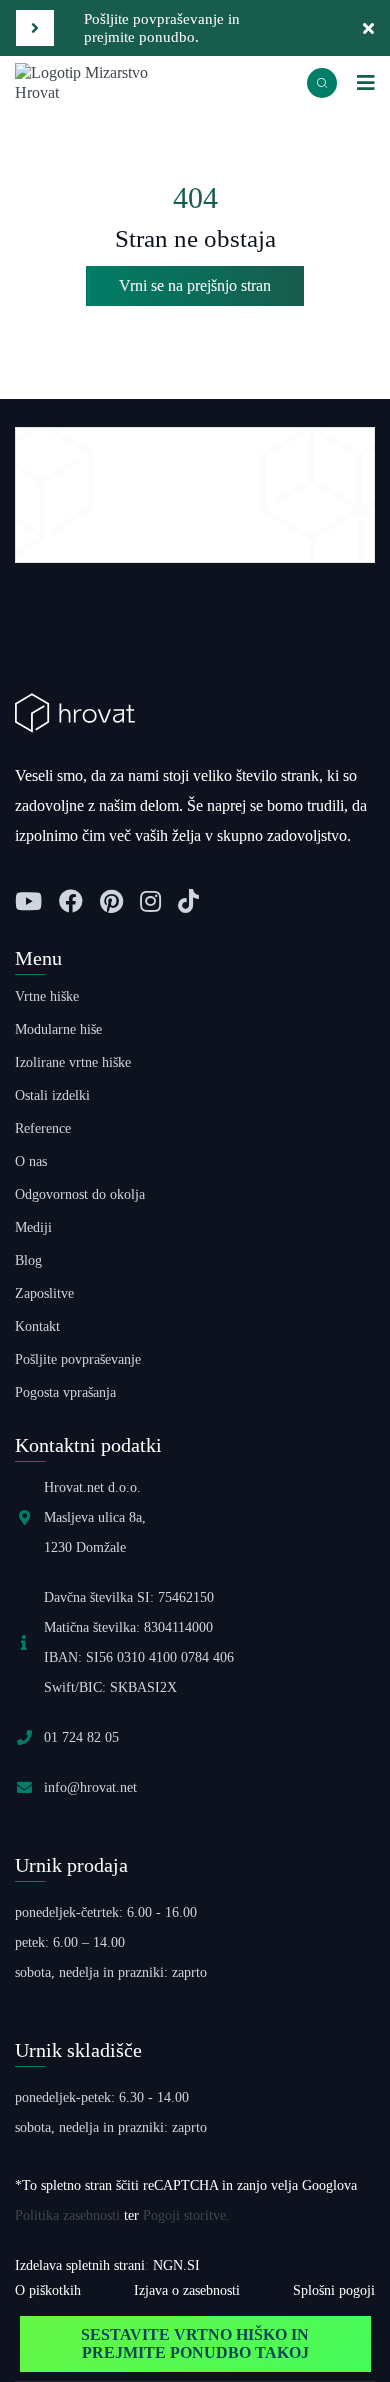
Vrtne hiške (47, 996)
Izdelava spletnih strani (80, 2265)
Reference (43, 1128)
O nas (31, 1161)
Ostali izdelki (52, 1095)
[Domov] (105, 81)
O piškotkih (48, 2290)
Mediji (33, 1227)
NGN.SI (176, 2265)
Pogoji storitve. (186, 2215)
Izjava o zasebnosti (187, 2290)
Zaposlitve (44, 1293)
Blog (28, 1260)
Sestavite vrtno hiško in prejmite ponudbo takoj (195, 2343)
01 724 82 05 (81, 1737)
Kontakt (37, 1326)
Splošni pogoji (334, 2290)
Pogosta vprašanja (65, 1392)
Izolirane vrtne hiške (73, 1062)
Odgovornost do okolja (80, 1194)
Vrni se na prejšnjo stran (195, 285)
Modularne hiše (58, 1029)
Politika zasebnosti (67, 2215)
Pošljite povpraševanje (78, 1359)
